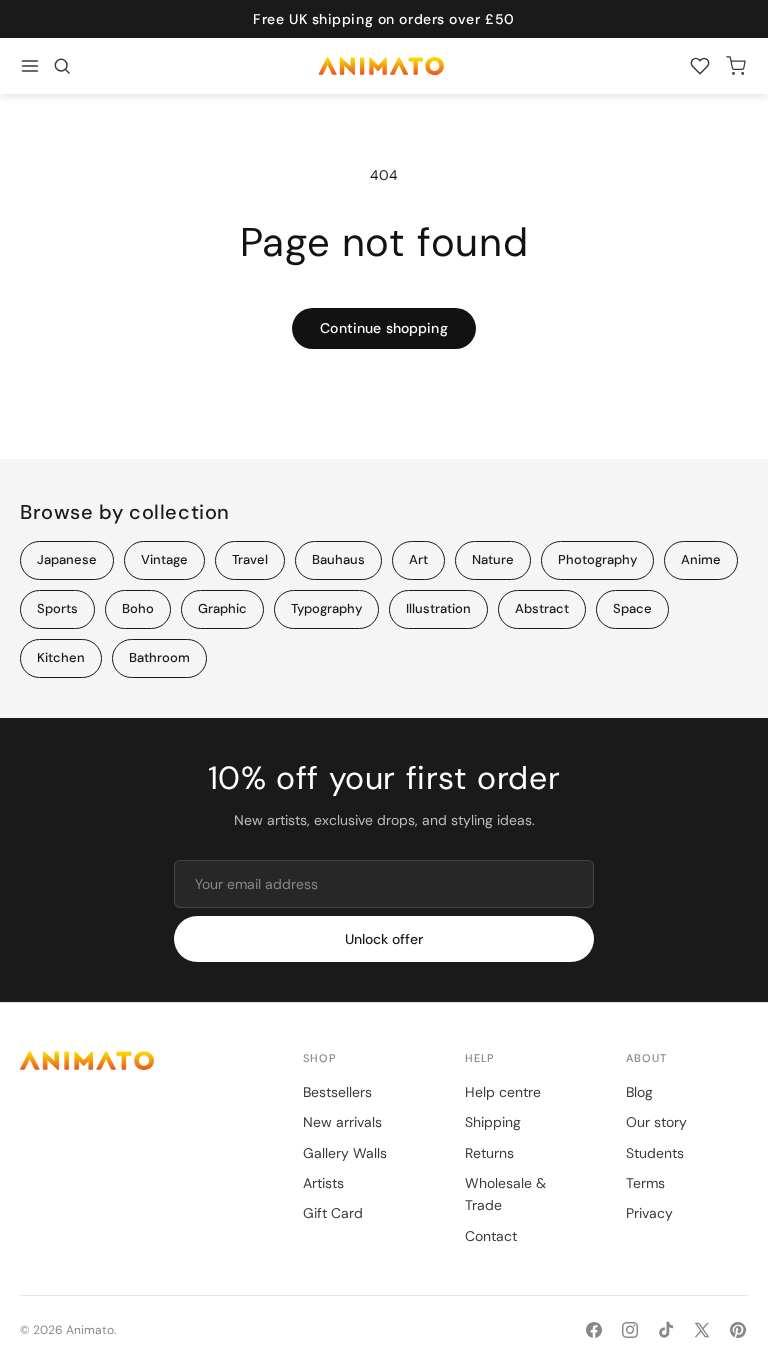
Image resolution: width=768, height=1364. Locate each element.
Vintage (164, 559)
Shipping (493, 1122)
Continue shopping (383, 328)
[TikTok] (666, 1330)
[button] (62, 66)
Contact (491, 1236)
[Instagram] (630, 1330)
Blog (639, 1092)
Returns (489, 1153)
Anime (701, 559)
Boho (138, 608)
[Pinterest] (738, 1330)
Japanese (67, 559)
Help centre (503, 1092)
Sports (57, 608)
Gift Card (333, 1213)
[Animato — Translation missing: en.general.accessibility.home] (141, 1060)
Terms (645, 1183)
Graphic (222, 608)
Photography (597, 559)
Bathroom (159, 657)
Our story (656, 1122)
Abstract (542, 608)
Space (632, 608)
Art (418, 559)
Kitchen (61, 657)
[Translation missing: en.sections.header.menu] (30, 66)
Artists (323, 1183)
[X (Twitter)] (702, 1330)
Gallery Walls (345, 1153)
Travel (250, 559)
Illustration (438, 608)
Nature (493, 559)
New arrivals (342, 1122)
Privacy (649, 1213)
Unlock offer (384, 939)
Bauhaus (338, 559)
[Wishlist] (700, 66)
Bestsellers (337, 1092)
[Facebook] (594, 1330)
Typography (326, 608)
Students (655, 1153)
